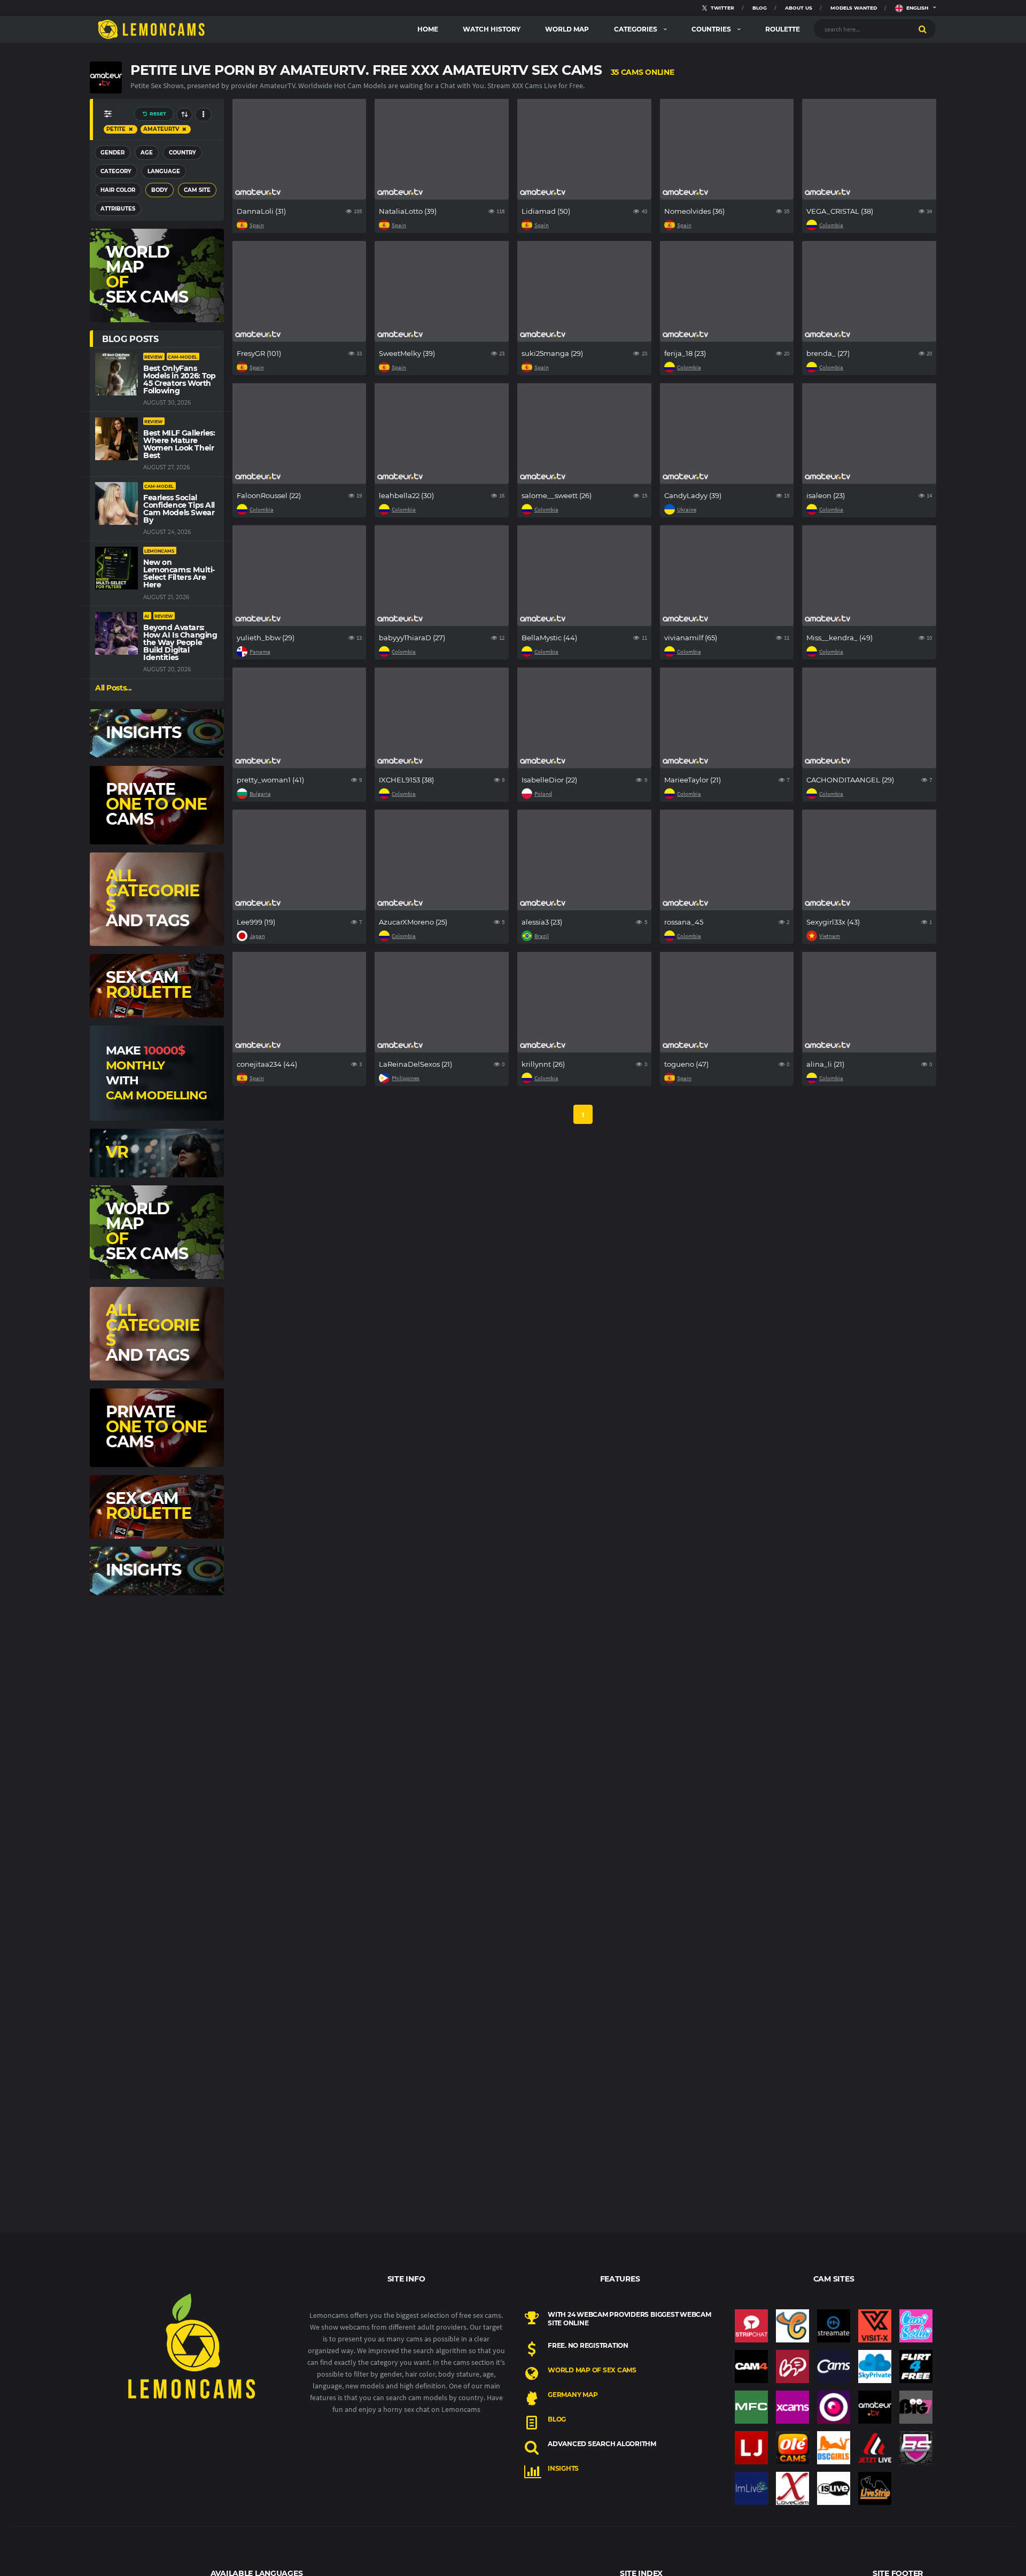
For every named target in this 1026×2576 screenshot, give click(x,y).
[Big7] (916, 2407)
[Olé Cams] (792, 2448)
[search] (923, 29)
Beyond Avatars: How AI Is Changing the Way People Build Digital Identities (180, 642)
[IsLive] (834, 2488)
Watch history (492, 29)
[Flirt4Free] (916, 2366)
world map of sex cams (592, 2370)
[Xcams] (792, 2407)
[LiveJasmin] (751, 2448)
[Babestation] (916, 2448)
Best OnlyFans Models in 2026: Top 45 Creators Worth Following (180, 379)
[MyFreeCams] (751, 2407)
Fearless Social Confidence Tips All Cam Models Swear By (179, 509)
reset (157, 114)
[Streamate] (834, 2326)
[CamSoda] (916, 2326)
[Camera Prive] (834, 2407)
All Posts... (114, 688)
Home (428, 29)
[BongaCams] (792, 2366)
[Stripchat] (751, 2326)
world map (567, 29)
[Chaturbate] (792, 2326)
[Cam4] (751, 2366)
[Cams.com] (834, 2366)
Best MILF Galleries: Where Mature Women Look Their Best (179, 444)
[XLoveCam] (792, 2488)
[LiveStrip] (875, 2488)
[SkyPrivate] (875, 2366)
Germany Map (573, 2395)
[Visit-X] (875, 2326)
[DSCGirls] (834, 2448)
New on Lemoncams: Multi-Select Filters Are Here (179, 573)
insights (563, 2468)
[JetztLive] (875, 2448)
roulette (783, 29)
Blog (557, 2419)
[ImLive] (751, 2488)
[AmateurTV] (875, 2407)
